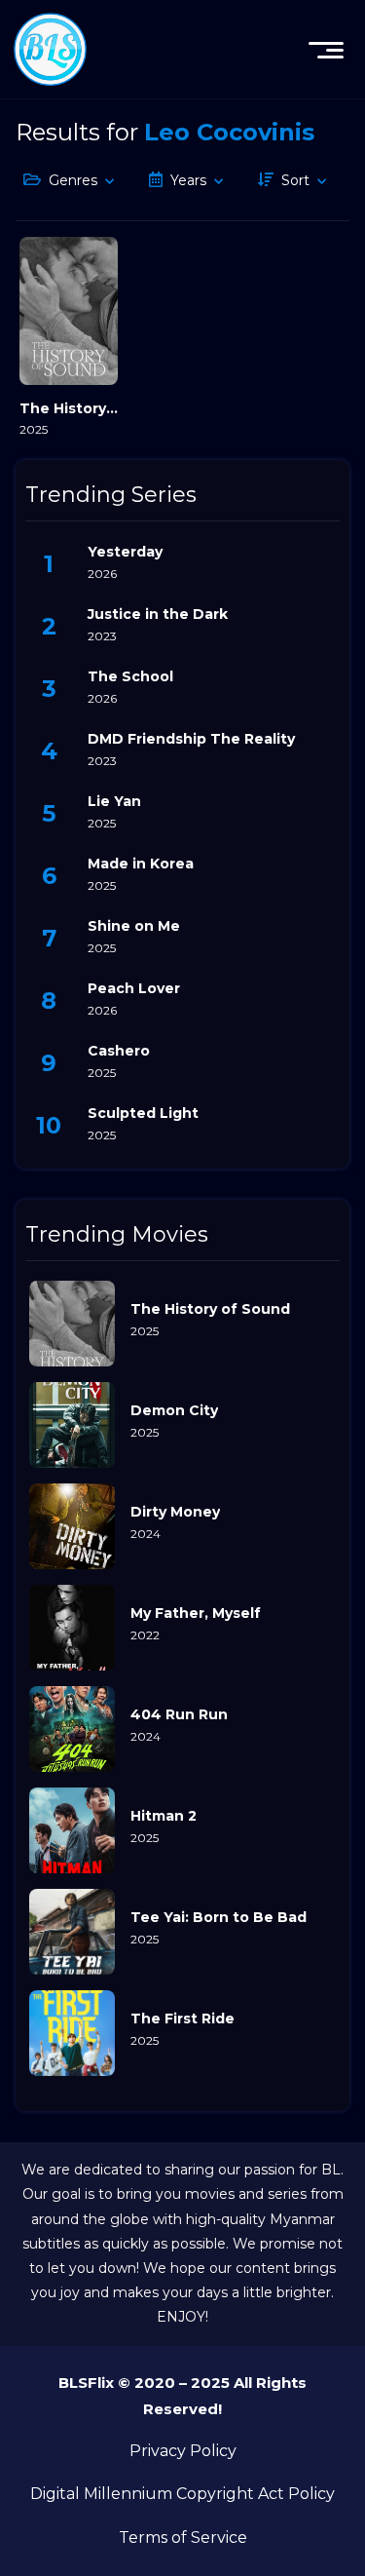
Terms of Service (183, 2538)
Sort (295, 180)
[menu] (326, 50)
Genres (73, 180)
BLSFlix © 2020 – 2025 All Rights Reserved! (182, 2396)
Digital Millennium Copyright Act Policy (182, 2494)
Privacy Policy (183, 2451)
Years (188, 180)
